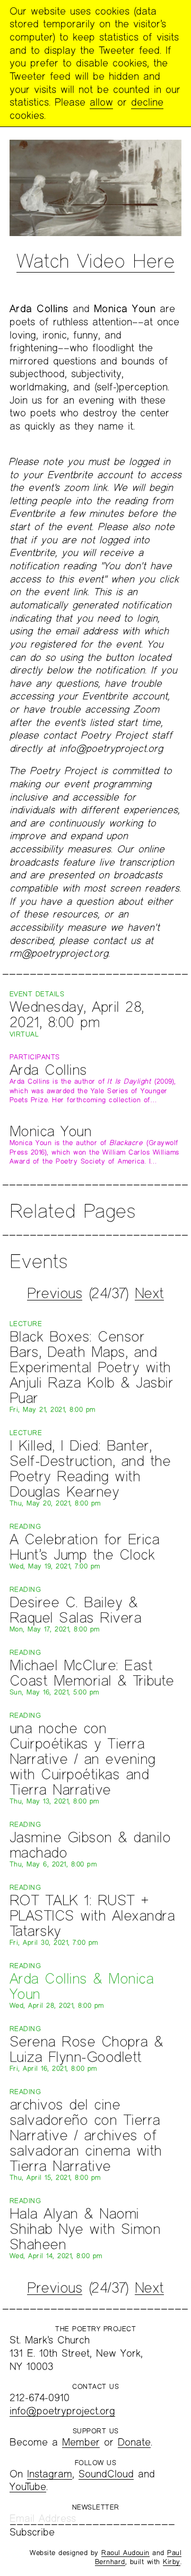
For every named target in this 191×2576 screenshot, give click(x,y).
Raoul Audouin (125, 2553)
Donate (134, 2442)
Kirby (172, 2562)
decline (147, 102)
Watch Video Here (95, 260)
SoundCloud (106, 2474)
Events (38, 1261)
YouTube (28, 2486)
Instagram (50, 2474)
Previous (55, 1293)
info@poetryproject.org (62, 2411)
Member (81, 2442)
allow (101, 102)
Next (149, 1293)
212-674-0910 (40, 2397)
